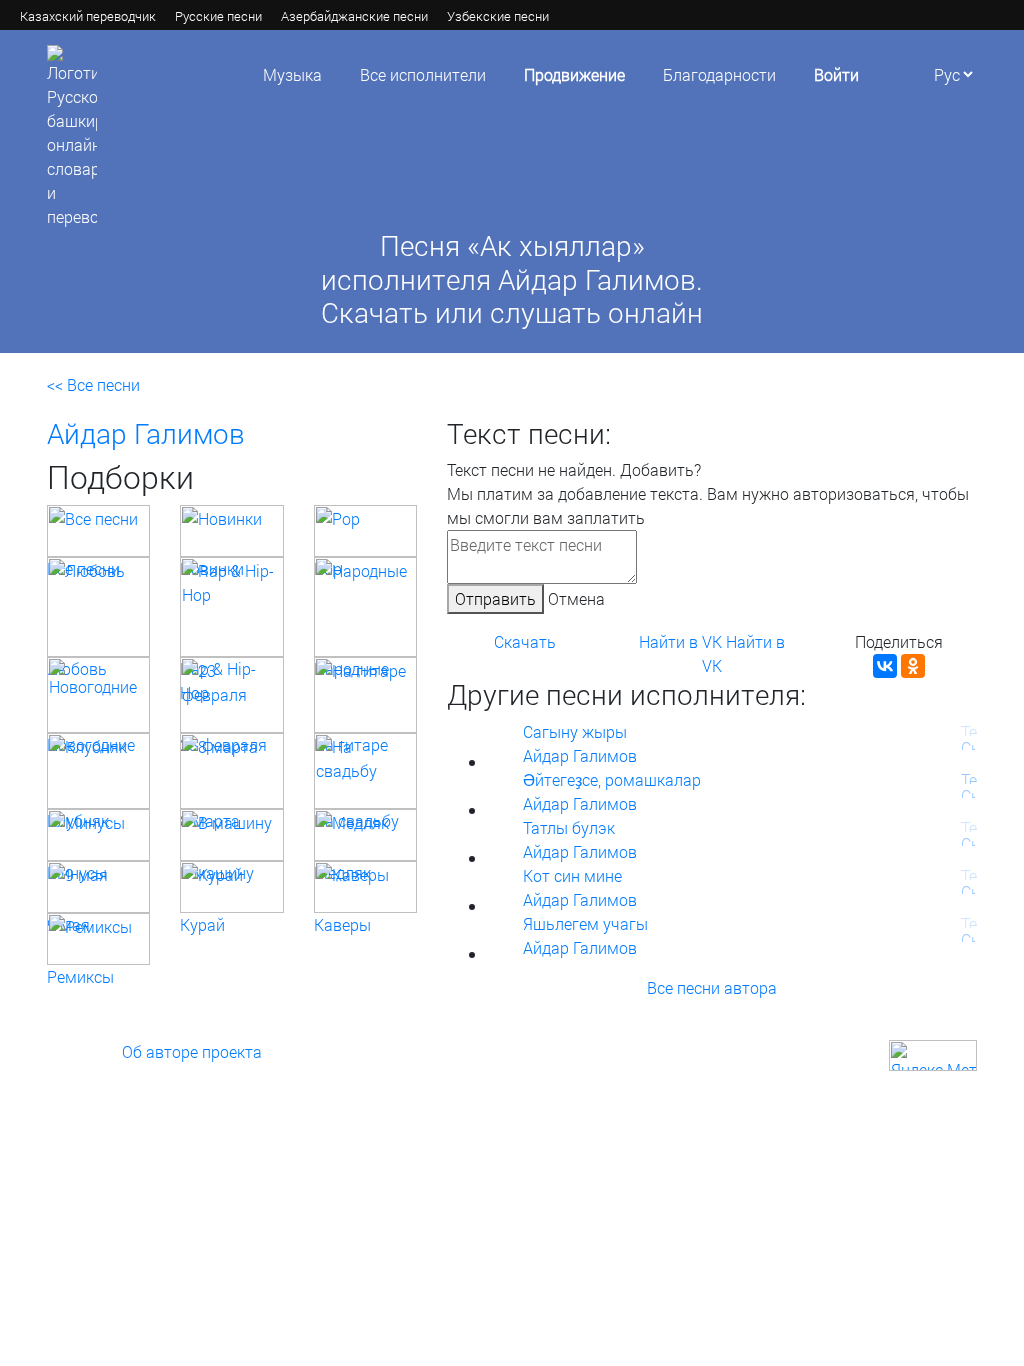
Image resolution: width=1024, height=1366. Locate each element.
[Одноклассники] (913, 666)
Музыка (292, 74)
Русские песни (218, 16)
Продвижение (574, 74)
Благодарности (719, 74)
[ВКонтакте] (885, 666)
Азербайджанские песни (354, 16)
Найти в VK (680, 641)
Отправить (495, 598)
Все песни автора (712, 987)
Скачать (525, 641)
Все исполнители (423, 74)
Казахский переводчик (88, 16)
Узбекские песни (498, 16)
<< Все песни (93, 384)
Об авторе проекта (192, 1051)
